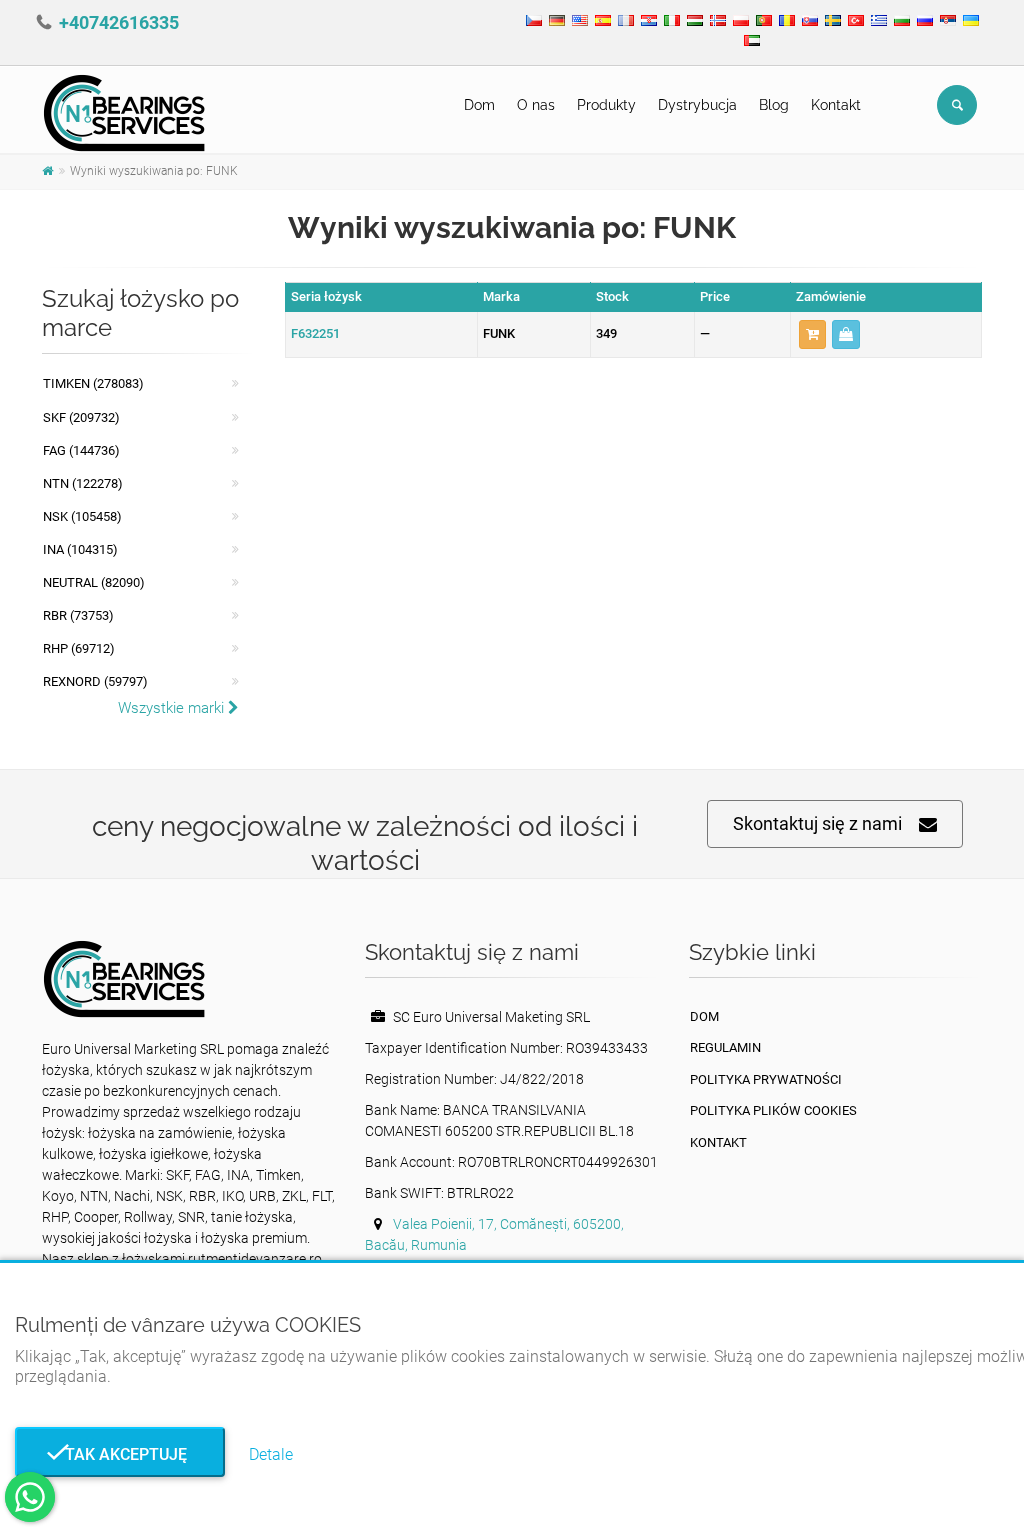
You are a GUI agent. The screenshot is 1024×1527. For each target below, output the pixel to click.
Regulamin (725, 1047)
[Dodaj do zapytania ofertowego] (812, 334)
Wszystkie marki (173, 708)
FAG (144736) (81, 450)
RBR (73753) (78, 615)
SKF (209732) (81, 417)
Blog (774, 105)
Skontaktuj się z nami (817, 823)
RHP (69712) (79, 648)
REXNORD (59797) (95, 681)
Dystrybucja (697, 105)
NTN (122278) (83, 483)
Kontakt (836, 105)
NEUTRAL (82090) (94, 582)
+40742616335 (119, 22)
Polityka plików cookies (773, 1110)
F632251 (315, 333)
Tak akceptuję (120, 1454)
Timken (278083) (93, 383)
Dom (479, 105)
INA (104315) (80, 549)
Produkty (606, 105)
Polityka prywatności (766, 1079)
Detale (271, 1454)
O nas (536, 105)
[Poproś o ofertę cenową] (846, 334)
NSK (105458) (82, 516)
